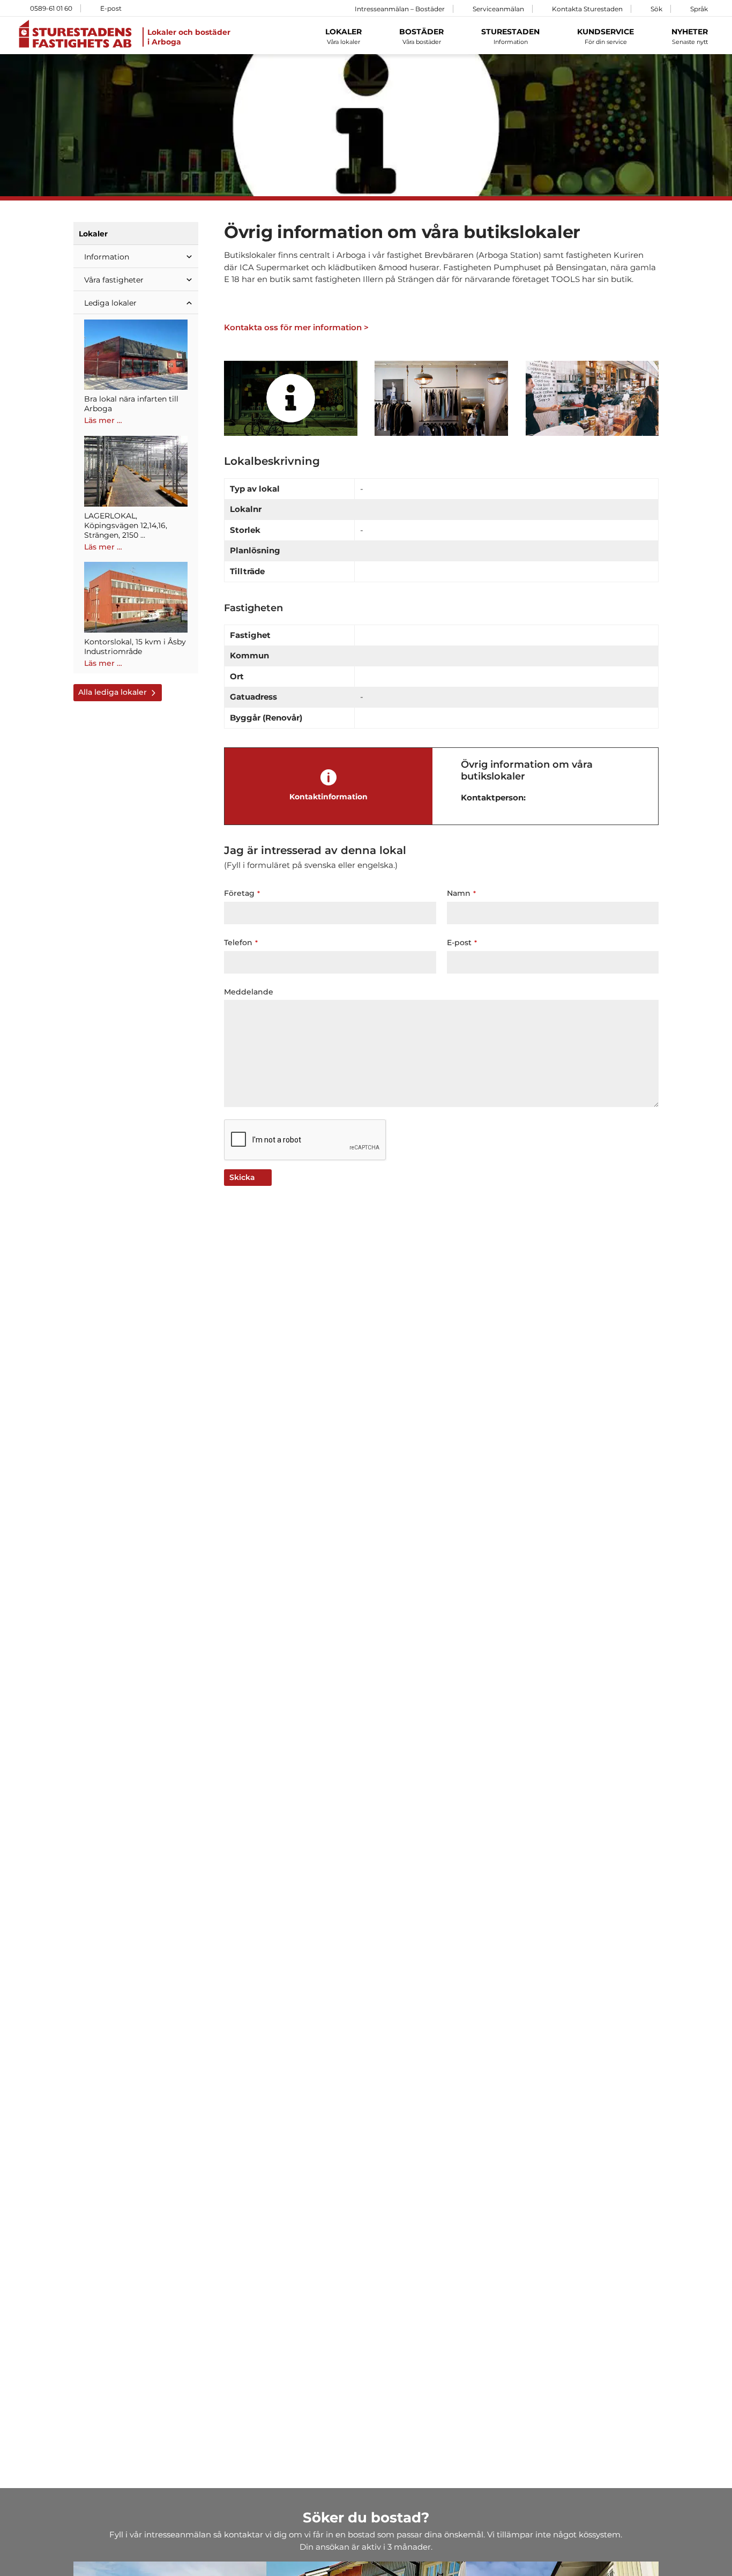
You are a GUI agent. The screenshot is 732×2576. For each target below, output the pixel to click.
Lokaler (93, 234)
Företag (242, 893)
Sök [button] (656, 9)
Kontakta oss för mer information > (296, 327)
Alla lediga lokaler (113, 692)
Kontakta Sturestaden (587, 9)
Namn (461, 893)
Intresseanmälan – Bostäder (400, 9)
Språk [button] (699, 9)
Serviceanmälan (498, 9)
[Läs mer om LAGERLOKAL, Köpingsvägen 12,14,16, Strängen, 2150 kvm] (136, 471)
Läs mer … (103, 421)
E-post (111, 8)
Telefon (241, 942)
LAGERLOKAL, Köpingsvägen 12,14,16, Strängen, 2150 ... (126, 525)
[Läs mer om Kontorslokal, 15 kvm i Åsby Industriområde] (136, 597)
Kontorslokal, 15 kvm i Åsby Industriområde (135, 647)
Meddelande (249, 992)
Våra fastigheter (114, 280)
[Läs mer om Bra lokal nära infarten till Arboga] (136, 355)
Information (107, 257)
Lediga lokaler (110, 303)
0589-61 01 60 (51, 8)
